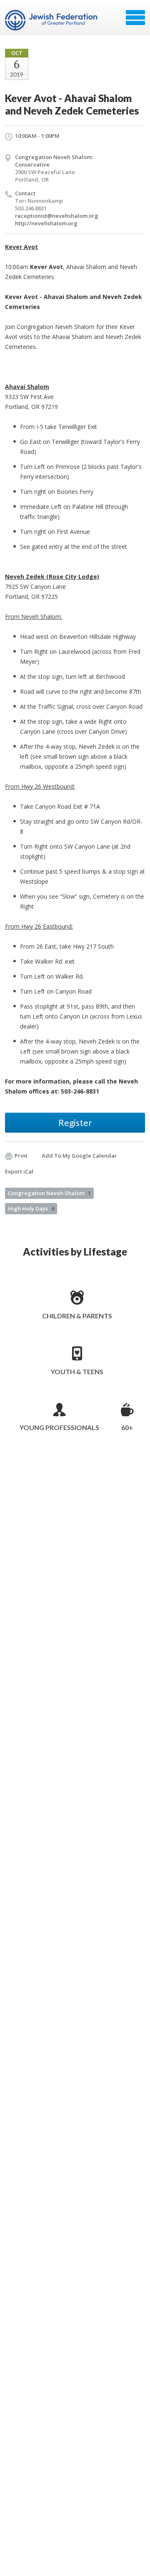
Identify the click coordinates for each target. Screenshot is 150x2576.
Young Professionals (59, 1427)
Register (75, 1122)
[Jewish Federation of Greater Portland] (52, 20)
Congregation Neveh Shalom (49, 1193)
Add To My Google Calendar (79, 1156)
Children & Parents (77, 1316)
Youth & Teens (77, 1371)
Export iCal (19, 1171)
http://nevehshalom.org (46, 223)
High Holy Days (31, 1208)
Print (21, 1156)
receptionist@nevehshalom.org (57, 216)
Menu (135, 17)
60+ (127, 1427)
